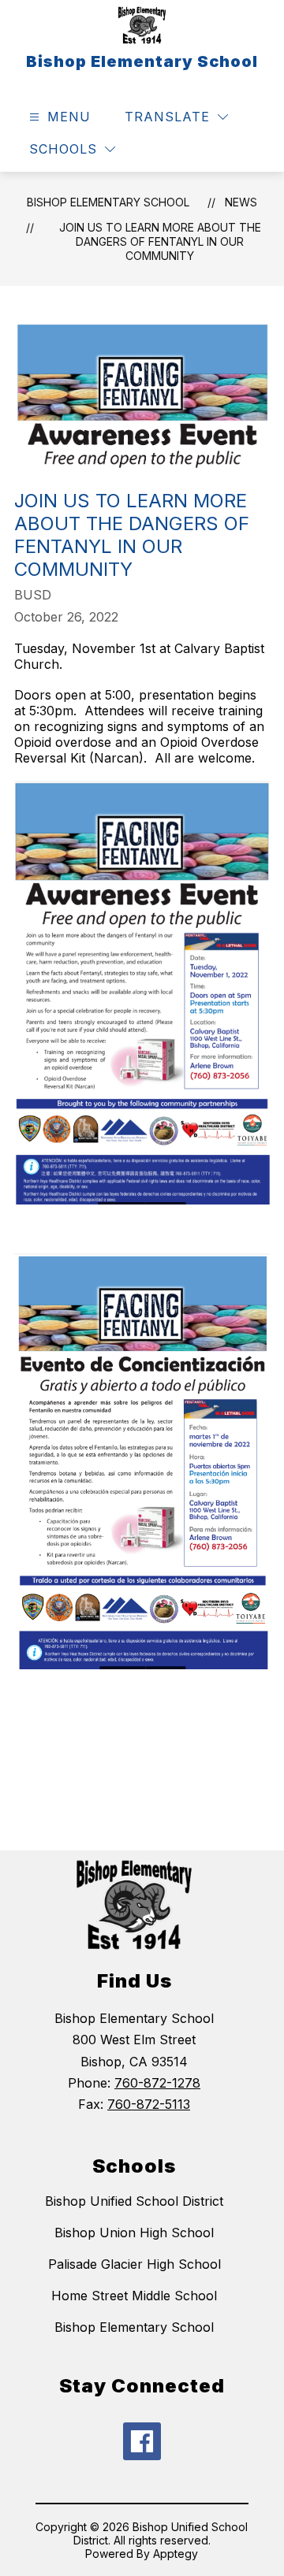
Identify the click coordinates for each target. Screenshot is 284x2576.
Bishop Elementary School (108, 202)
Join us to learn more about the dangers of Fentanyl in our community (160, 241)
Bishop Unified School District (134, 2201)
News (241, 202)
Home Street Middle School (134, 2296)
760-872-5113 (149, 2104)
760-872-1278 (157, 2083)
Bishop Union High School (134, 2233)
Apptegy (176, 2554)
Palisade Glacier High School (135, 2264)
